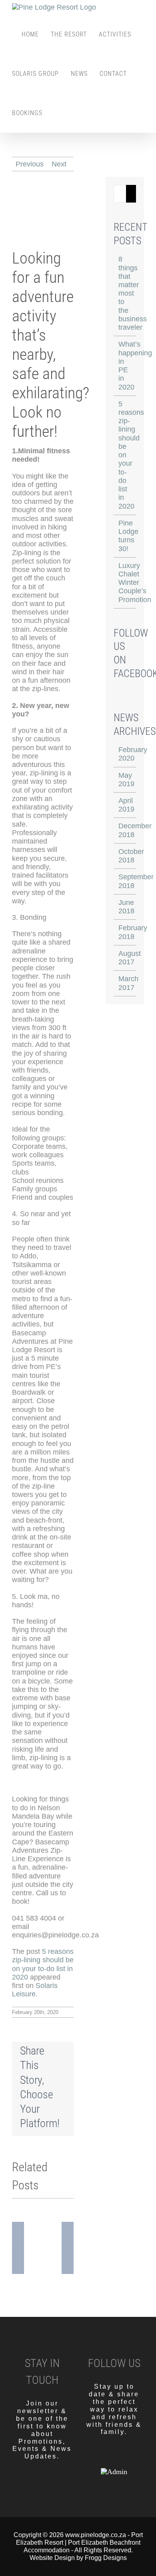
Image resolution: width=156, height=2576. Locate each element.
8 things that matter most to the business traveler (133, 293)
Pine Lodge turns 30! (128, 536)
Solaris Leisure (35, 1990)
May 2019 (126, 780)
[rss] (128, 2456)
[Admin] (114, 2472)
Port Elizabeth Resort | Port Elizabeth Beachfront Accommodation (79, 2543)
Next (59, 164)
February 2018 (133, 932)
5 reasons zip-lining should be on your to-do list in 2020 (43, 1964)
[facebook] (100, 2456)
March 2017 (128, 983)
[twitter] (114, 2456)
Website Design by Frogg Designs (78, 2558)
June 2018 (126, 907)
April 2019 (126, 805)
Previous (30, 164)
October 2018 (131, 856)
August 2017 (130, 958)
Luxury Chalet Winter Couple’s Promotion (135, 583)
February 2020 (133, 754)
